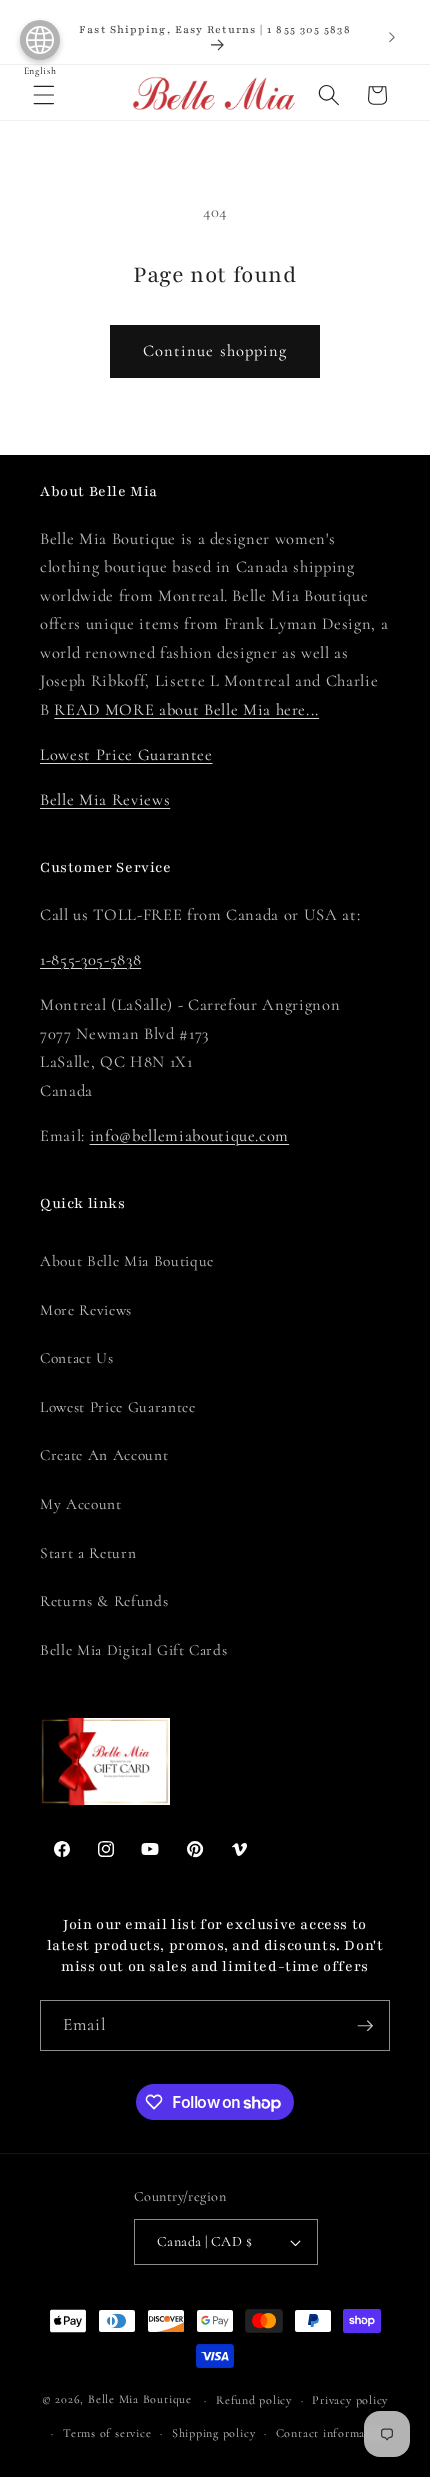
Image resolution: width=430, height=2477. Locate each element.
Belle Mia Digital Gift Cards (133, 1650)
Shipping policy (214, 2433)
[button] (44, 95)
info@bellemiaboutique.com (190, 1136)
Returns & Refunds (104, 1601)
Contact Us (77, 1358)
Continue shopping (215, 351)
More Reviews (86, 1310)
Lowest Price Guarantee (126, 755)
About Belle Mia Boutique (127, 1261)
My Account (81, 1504)
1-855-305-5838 (90, 960)
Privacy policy (350, 2400)
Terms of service (107, 2433)
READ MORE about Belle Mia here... (186, 710)
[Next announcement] (392, 38)
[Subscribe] (365, 2026)
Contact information (332, 2433)
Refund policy (254, 2400)
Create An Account (104, 1455)
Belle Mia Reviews (105, 800)
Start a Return (88, 1553)
